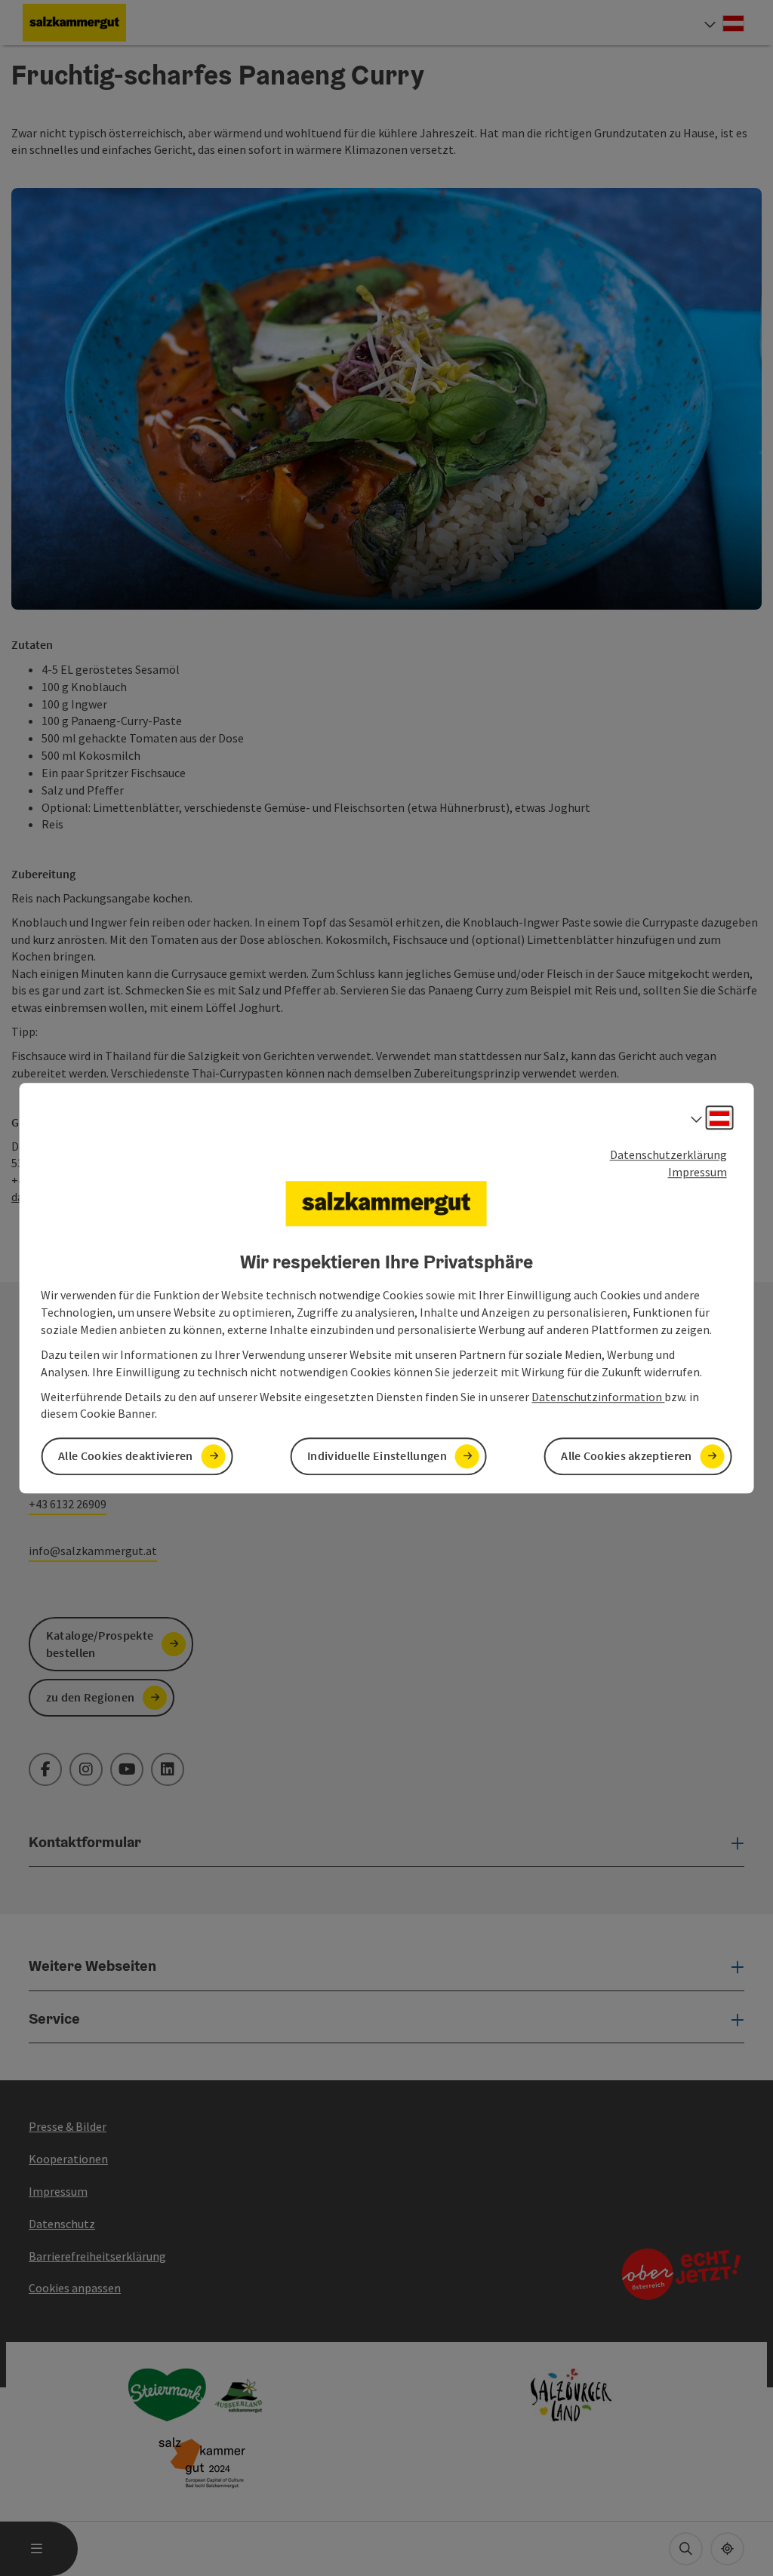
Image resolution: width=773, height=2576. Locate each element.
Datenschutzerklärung (668, 1154)
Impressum (698, 1172)
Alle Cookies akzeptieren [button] (626, 1456)
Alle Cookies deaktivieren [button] (126, 1456)
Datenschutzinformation (598, 1397)
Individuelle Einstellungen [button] (377, 1456)
